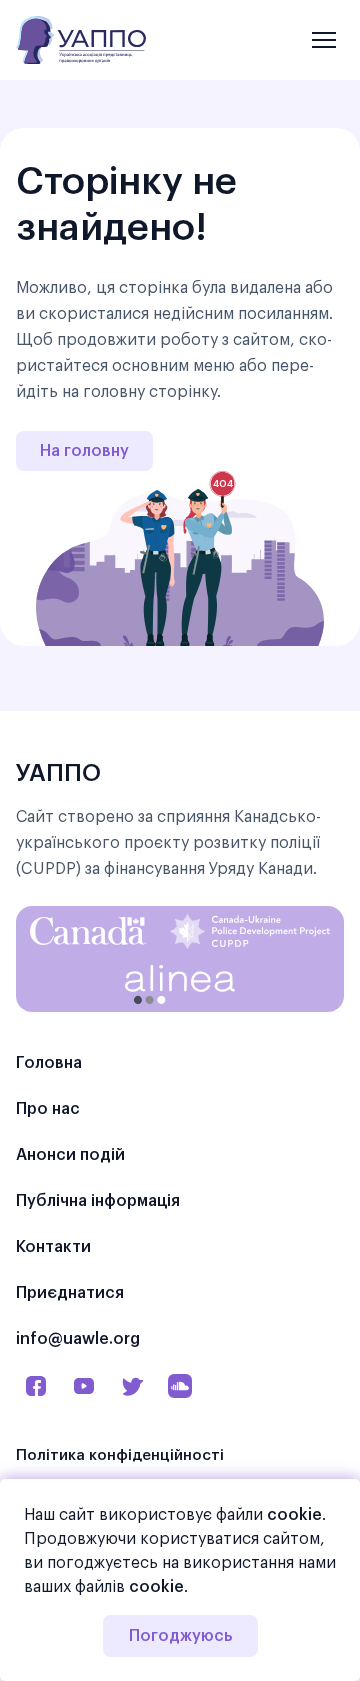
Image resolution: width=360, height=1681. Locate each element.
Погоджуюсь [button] (180, 1636)
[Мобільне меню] (324, 40)
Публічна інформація (98, 1201)
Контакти (53, 1247)
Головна (49, 1063)
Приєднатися (70, 1293)
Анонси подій (70, 1155)
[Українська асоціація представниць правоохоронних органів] (81, 40)
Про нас (48, 1109)
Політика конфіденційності (120, 1455)
